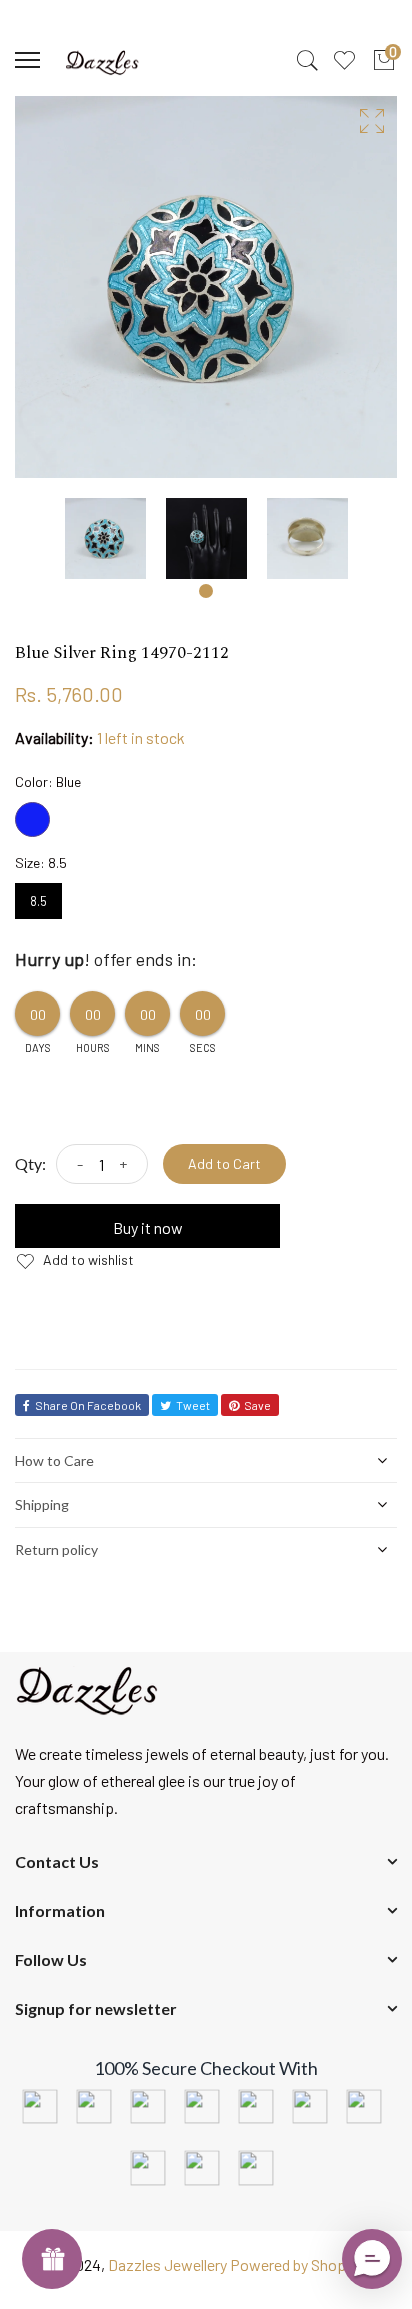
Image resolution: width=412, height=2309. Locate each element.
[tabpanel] (105, 538)
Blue (32, 819)
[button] (372, 2259)
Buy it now (148, 1227)
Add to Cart (224, 1163)
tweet (193, 1405)
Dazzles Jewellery (169, 2264)
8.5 (38, 896)
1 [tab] (206, 591)
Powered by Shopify (296, 2264)
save (257, 1405)
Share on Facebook (88, 1405)
